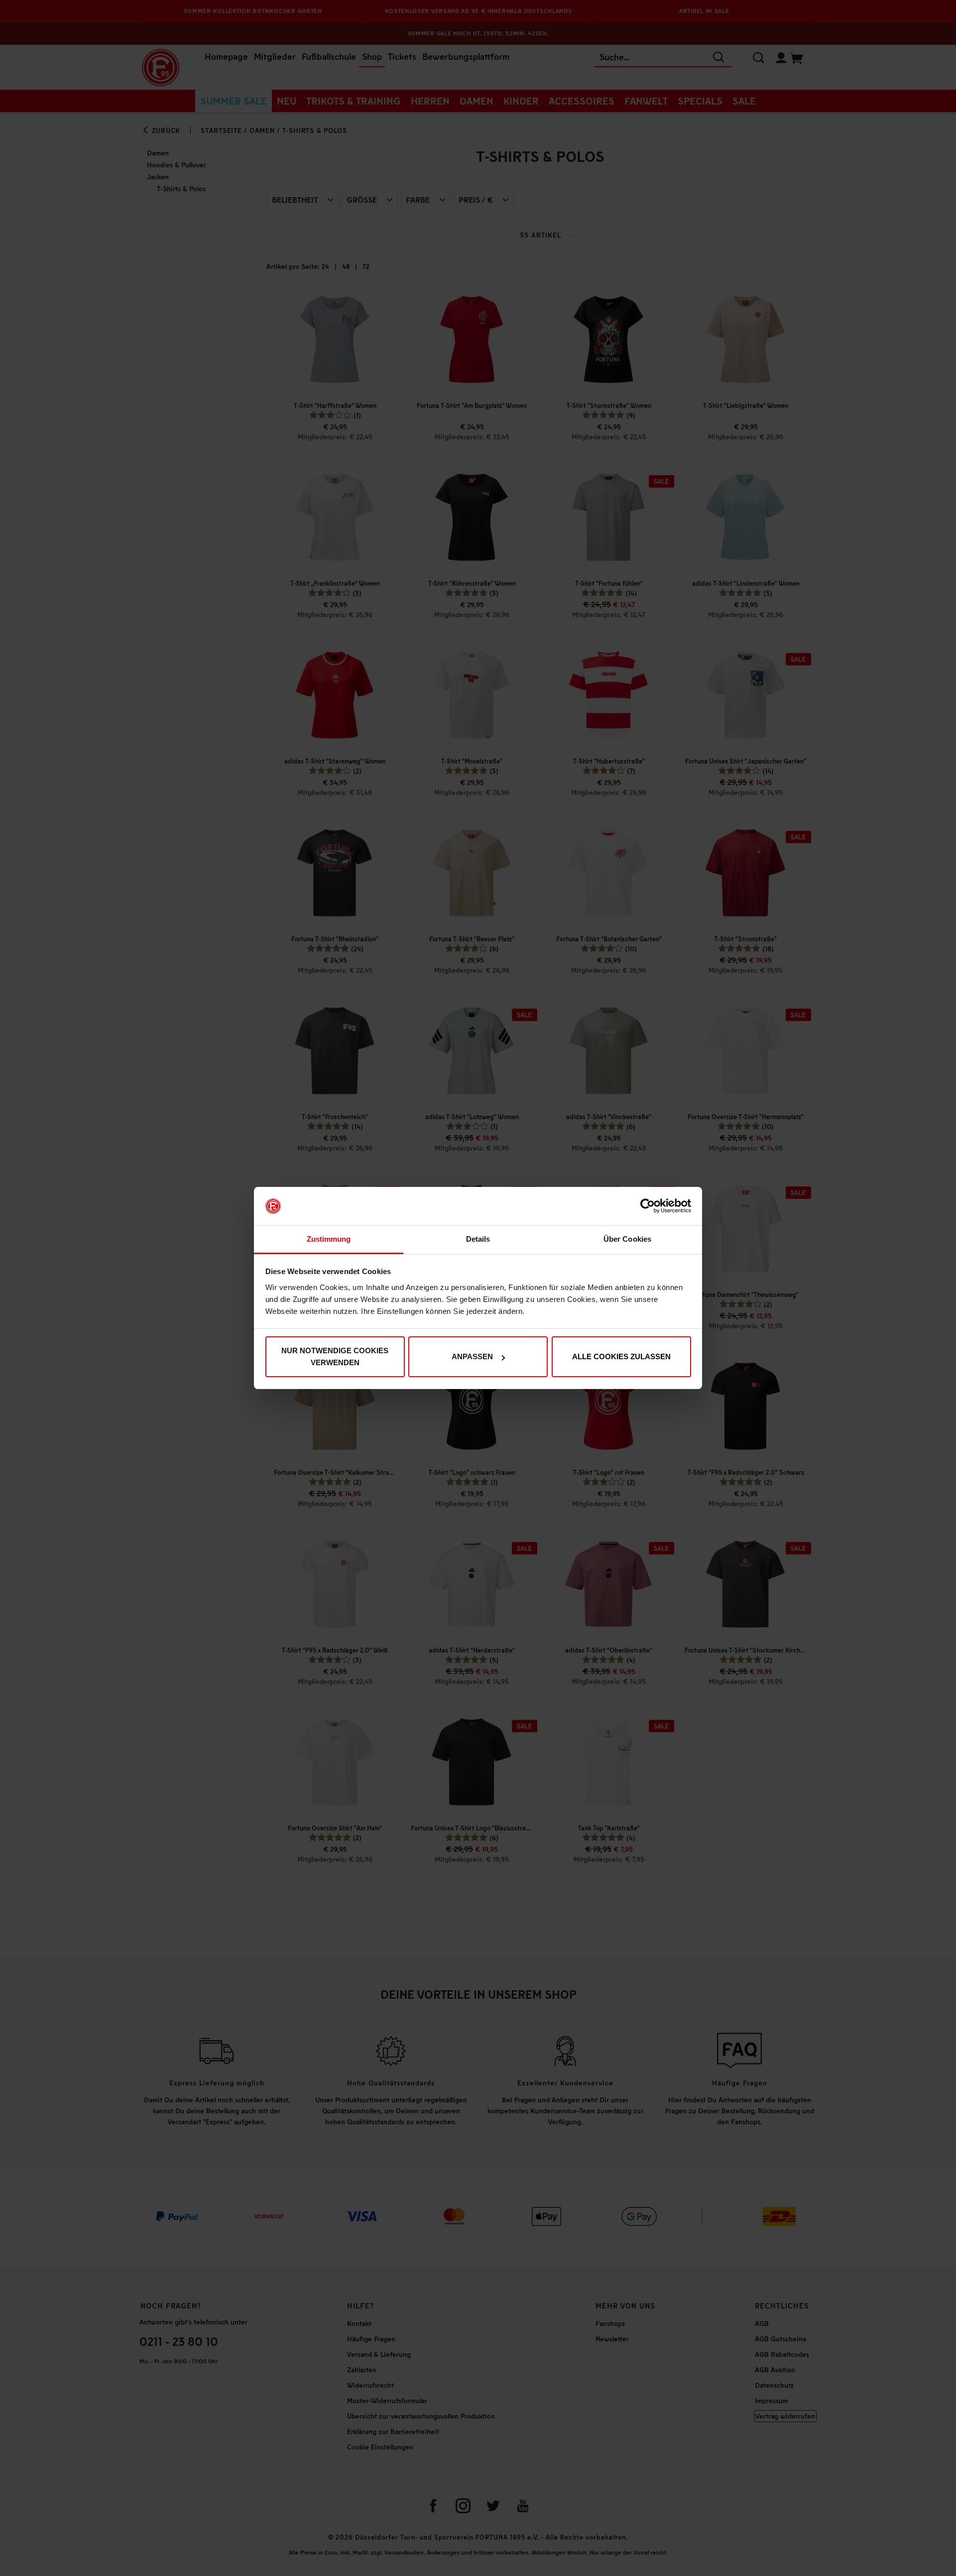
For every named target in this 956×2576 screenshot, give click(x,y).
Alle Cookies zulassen (621, 1356)
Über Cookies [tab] (627, 1239)
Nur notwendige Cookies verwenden (335, 1356)
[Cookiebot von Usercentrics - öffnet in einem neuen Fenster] (648, 1206)
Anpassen (472, 1356)
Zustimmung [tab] (329, 1239)
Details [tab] (478, 1239)
